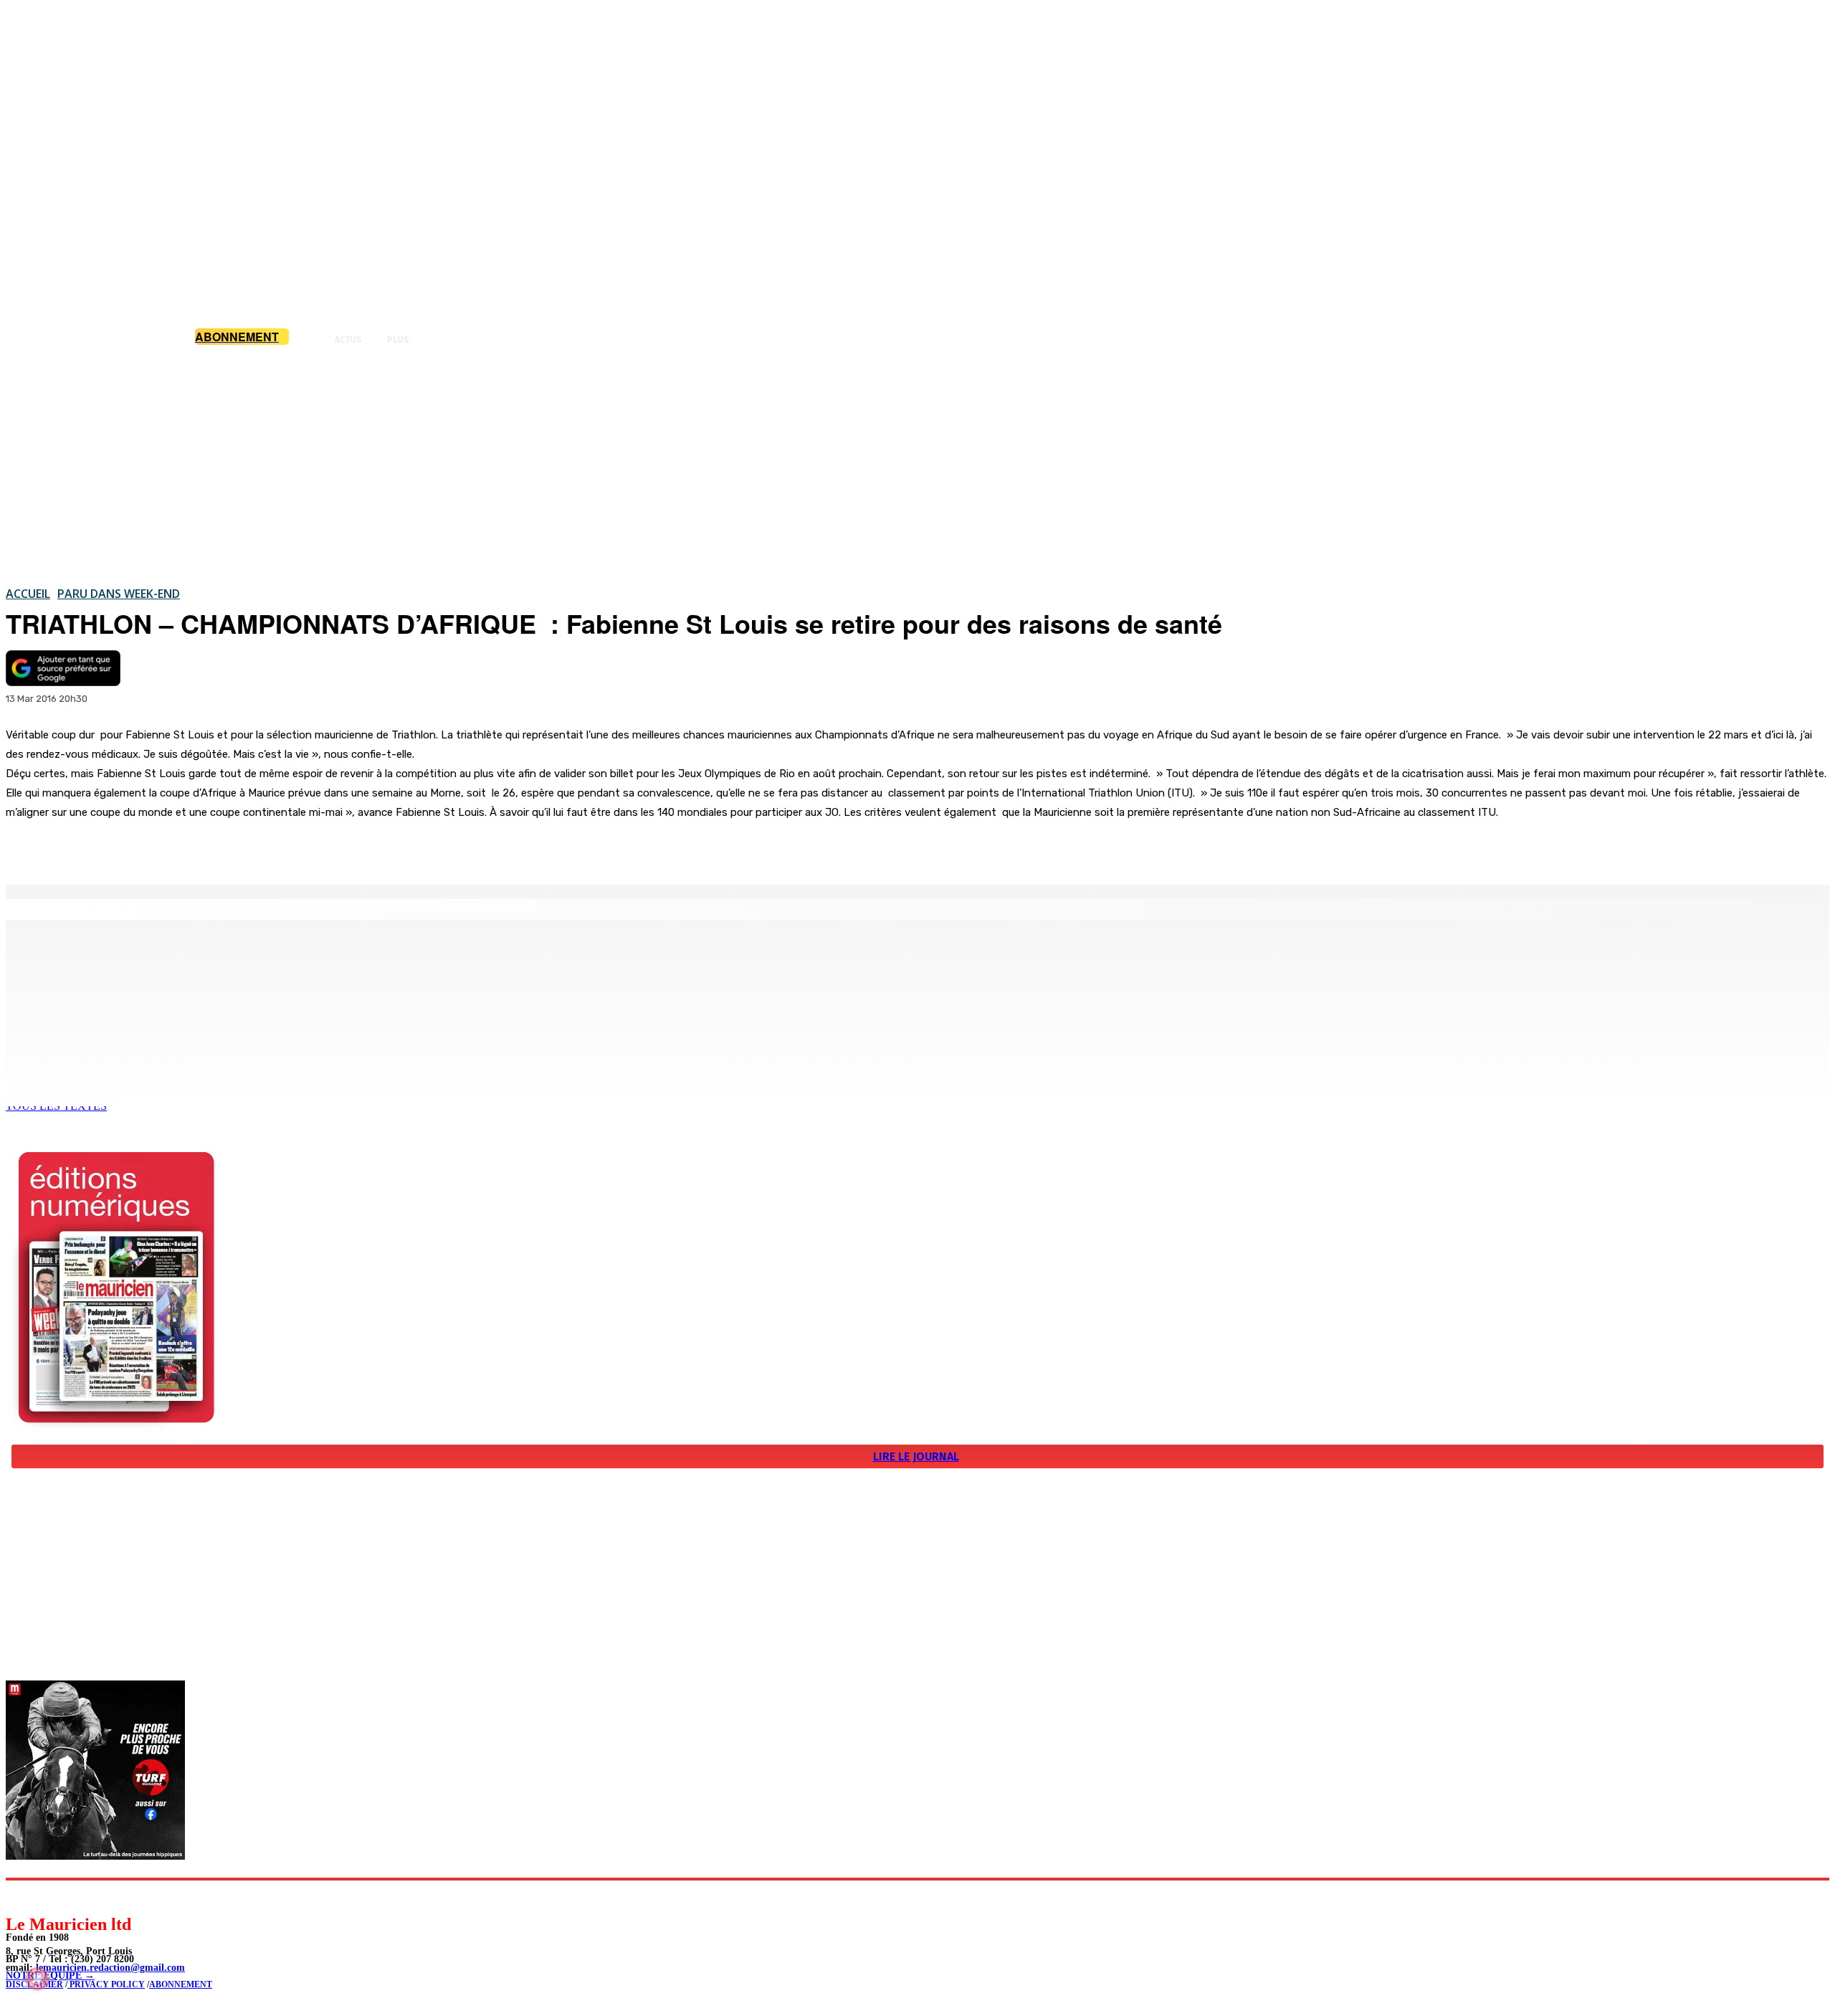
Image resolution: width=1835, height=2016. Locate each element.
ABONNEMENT (181, 1984)
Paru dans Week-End (119, 594)
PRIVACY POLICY (106, 1984)
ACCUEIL (28, 594)
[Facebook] (149, 848)
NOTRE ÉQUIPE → (50, 1975)
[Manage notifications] (37, 1979)
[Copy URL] (252, 848)
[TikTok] (115, 1897)
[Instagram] (51, 1897)
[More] (305, 848)
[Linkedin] (83, 1897)
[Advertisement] (917, 465)
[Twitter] (201, 848)
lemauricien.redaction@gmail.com (110, 1968)
